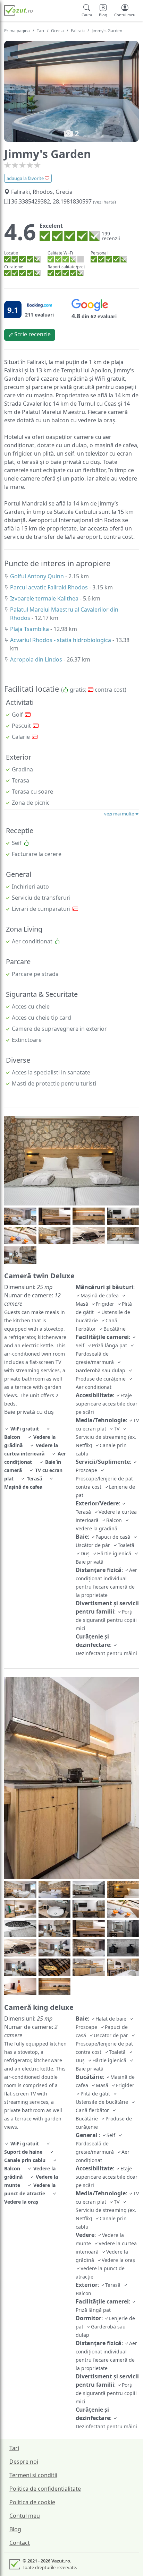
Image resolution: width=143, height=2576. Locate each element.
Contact (20, 2543)
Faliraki (78, 31)
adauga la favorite (26, 178)
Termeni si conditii (33, 2475)
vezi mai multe (120, 814)
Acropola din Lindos (37, 659)
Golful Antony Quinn (38, 576)
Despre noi (24, 2462)
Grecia (57, 31)
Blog (15, 2529)
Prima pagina (17, 31)
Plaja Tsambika (30, 629)
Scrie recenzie (32, 334)
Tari (40, 31)
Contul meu (25, 2516)
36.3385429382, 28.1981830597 (63, 201)
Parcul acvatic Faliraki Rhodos (50, 587)
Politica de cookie (32, 2502)
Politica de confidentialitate (45, 2489)
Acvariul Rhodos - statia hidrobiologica (61, 640)
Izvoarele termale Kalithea (45, 598)
